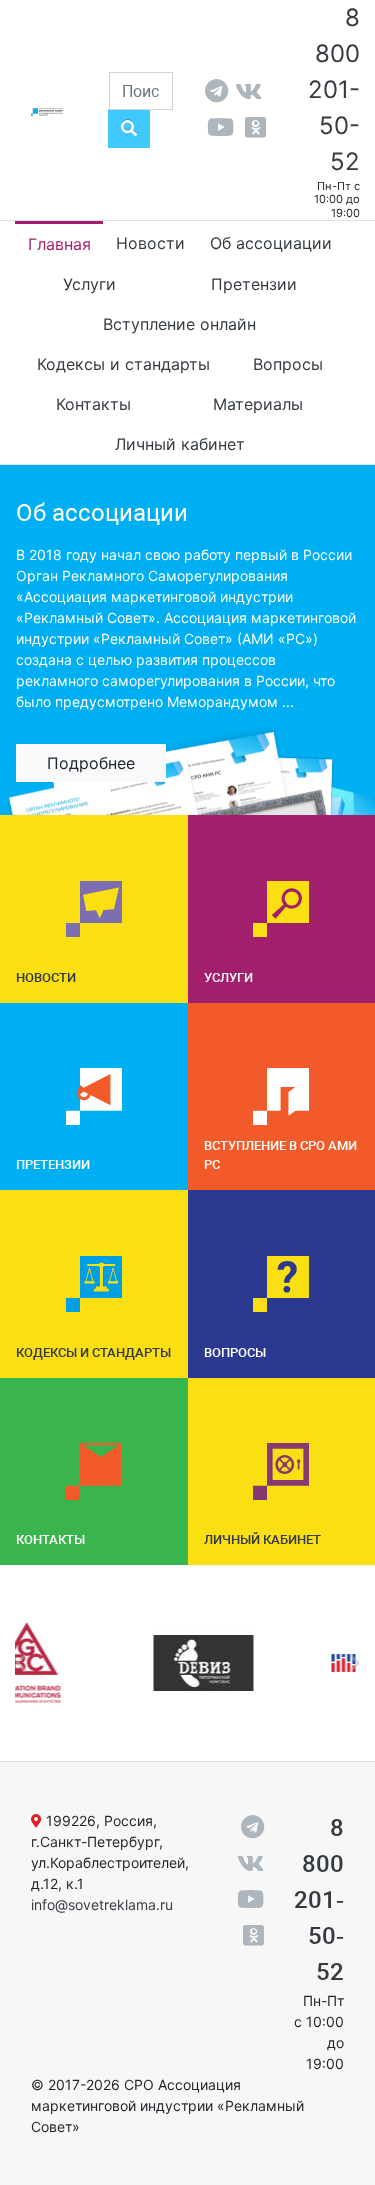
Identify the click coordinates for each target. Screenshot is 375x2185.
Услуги (89, 284)
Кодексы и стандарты (123, 364)
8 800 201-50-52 (334, 89)
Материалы (258, 404)
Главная (59, 244)
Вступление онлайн (179, 324)
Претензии (254, 284)
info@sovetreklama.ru (102, 1904)
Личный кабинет (180, 444)
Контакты (93, 404)
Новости (150, 243)
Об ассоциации (271, 243)
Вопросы (288, 364)
